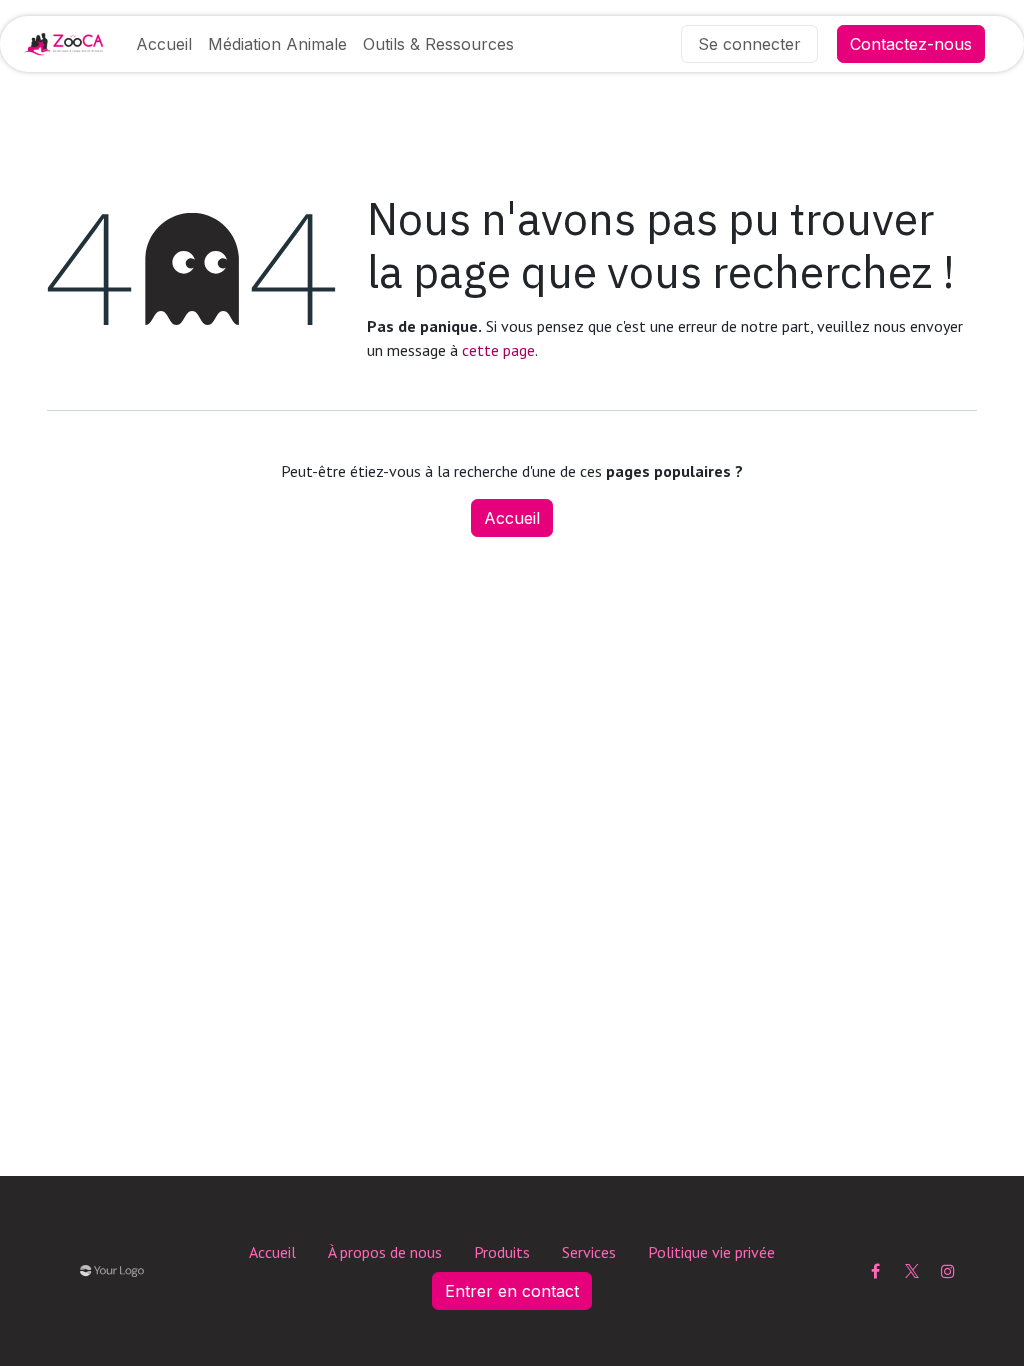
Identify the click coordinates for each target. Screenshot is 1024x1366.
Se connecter (749, 44)
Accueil (512, 518)
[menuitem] (164, 44)
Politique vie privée (711, 1252)
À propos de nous (385, 1252)
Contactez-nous (911, 44)
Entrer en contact (512, 1291)
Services (589, 1252)
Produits (502, 1252)
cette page (498, 350)
